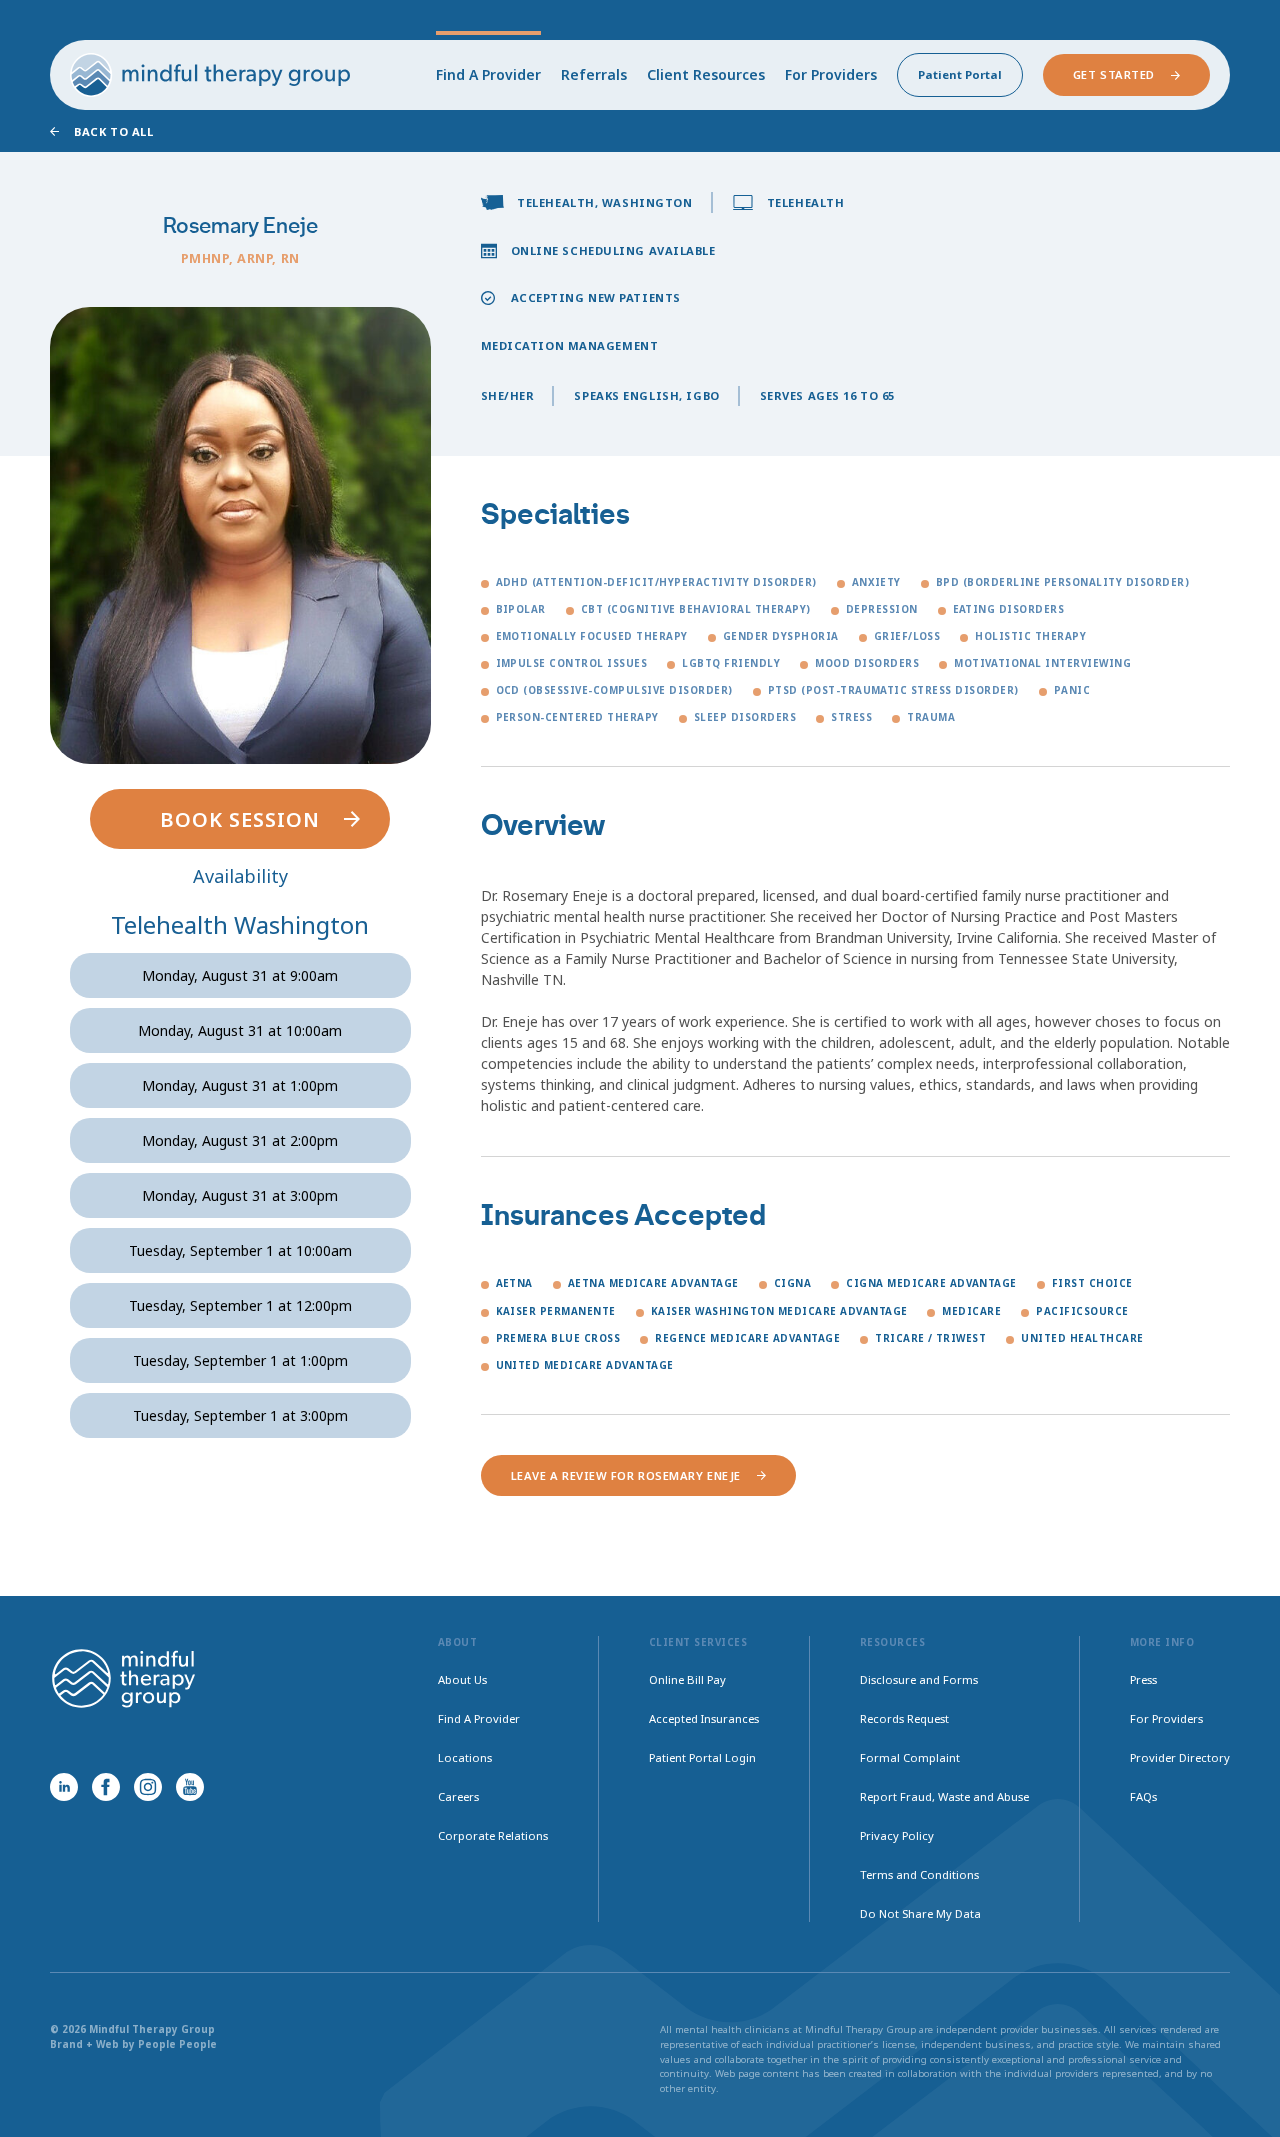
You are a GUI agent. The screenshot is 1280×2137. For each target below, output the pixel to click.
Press (1143, 1679)
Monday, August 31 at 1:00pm (240, 1085)
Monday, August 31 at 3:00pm (240, 1195)
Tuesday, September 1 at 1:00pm (240, 1360)
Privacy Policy (897, 1835)
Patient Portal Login (702, 1757)
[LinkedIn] (64, 1787)
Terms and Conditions (919, 1874)
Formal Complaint (910, 1757)
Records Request (904, 1718)
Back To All (113, 131)
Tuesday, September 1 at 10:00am (240, 1250)
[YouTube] (190, 1787)
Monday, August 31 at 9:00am (240, 975)
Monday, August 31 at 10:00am (240, 1030)
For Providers (831, 74)
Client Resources (706, 74)
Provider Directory (1180, 1757)
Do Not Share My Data (920, 1913)
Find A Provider (488, 74)
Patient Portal (960, 74)
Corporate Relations (493, 1835)
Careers (458, 1796)
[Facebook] (106, 1787)
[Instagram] (148, 1787)
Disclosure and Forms (919, 1679)
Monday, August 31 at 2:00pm (240, 1140)
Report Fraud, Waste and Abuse (944, 1796)
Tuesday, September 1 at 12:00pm (240, 1305)
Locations (465, 1757)
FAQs (1143, 1796)
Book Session (240, 819)
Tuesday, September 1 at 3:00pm (240, 1415)
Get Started (1114, 74)
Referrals (594, 74)
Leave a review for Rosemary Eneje (626, 1475)
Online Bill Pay (687, 1679)
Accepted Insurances (704, 1718)
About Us (462, 1679)
